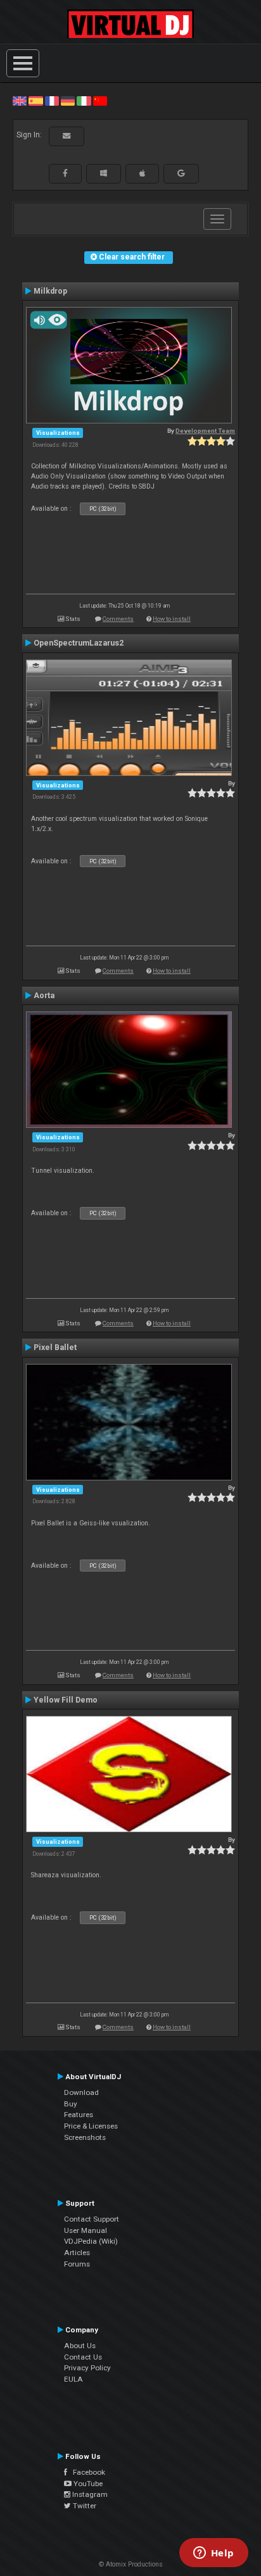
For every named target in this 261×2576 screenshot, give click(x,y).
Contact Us (83, 2357)
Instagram (89, 2494)
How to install (172, 619)
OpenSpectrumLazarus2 (79, 643)
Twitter (84, 2506)
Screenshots (85, 2137)
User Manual (86, 2230)
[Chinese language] (100, 101)
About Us (80, 2346)
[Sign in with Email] (67, 136)
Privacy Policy (87, 2368)
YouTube (87, 2484)
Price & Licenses (91, 2126)
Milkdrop (50, 291)
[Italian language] (84, 101)
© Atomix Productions (131, 2564)
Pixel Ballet (55, 1347)
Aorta (44, 996)
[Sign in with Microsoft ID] (104, 173)
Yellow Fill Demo (66, 1700)
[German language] (68, 101)
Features (79, 2115)
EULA (73, 2379)
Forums (77, 2264)
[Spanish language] (35, 101)
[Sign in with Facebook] (65, 173)
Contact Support (92, 2219)
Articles (77, 2253)
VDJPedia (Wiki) (91, 2241)
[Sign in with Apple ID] (142, 173)
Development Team (205, 431)
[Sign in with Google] (181, 173)
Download (81, 2092)
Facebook (86, 2472)
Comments (118, 619)
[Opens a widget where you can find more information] (213, 2554)
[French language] (52, 101)
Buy (71, 2104)
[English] (20, 101)
